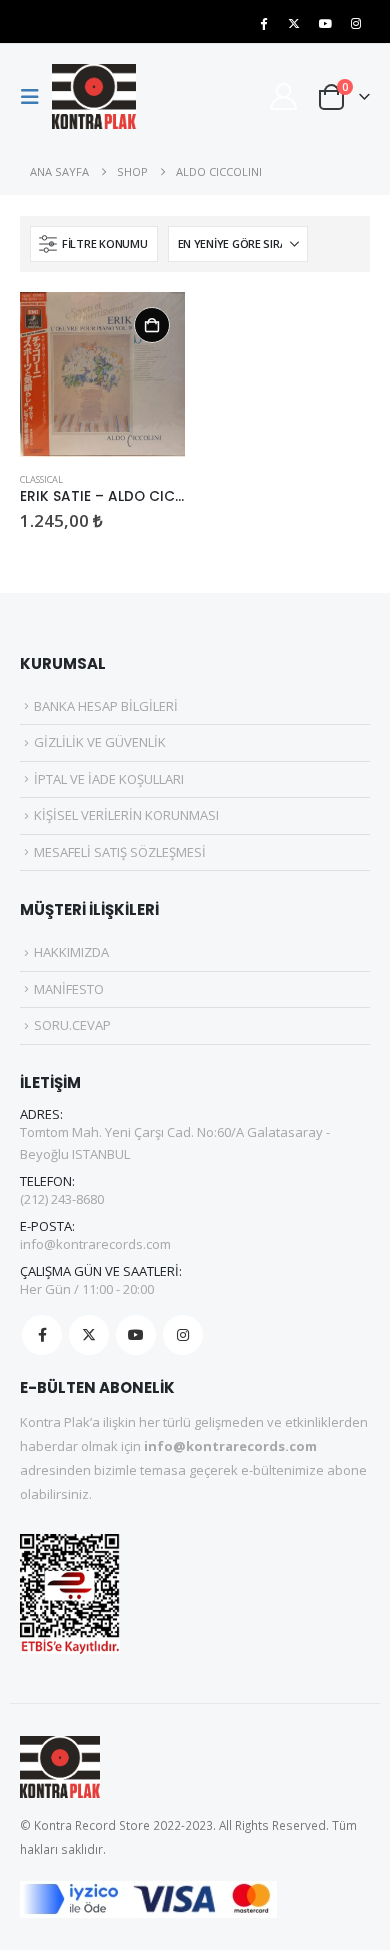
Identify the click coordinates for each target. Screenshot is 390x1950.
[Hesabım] (283, 96)
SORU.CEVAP (72, 1025)
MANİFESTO (69, 989)
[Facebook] (263, 23)
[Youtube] (325, 23)
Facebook (42, 1335)
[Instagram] (356, 23)
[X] (294, 23)
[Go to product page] (102, 374)
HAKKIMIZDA (71, 952)
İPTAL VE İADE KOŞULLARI (109, 779)
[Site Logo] (94, 96)
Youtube (136, 1335)
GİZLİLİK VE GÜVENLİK (100, 742)
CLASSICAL (41, 479)
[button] (36, 97)
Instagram (183, 1335)
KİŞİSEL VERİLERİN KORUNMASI (126, 815)
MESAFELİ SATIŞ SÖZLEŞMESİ (120, 852)
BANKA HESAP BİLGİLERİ (106, 706)
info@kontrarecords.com (95, 1244)
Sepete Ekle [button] (152, 325)
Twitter (89, 1335)
